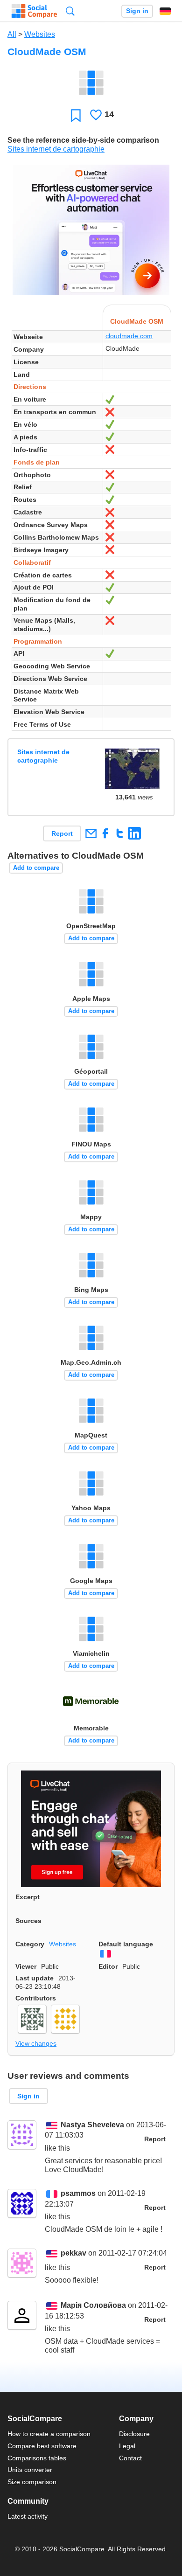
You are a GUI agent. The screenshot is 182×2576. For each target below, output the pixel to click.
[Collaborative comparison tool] (34, 11)
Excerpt (28, 1897)
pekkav (73, 2253)
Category (30, 1944)
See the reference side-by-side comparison (83, 140)
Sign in (137, 11)
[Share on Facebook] (105, 833)
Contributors (36, 1998)
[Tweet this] (120, 833)
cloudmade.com (129, 336)
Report (62, 833)
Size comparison (32, 2482)
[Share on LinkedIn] (134, 833)
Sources (28, 1921)
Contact (130, 2458)
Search (70, 11)
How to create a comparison (49, 2434)
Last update (35, 1978)
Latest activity (28, 2516)
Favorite (76, 115)
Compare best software (42, 2446)
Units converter (30, 2470)
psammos (78, 2194)
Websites (40, 34)
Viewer (26, 1966)
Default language (126, 1944)
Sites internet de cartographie (56, 149)
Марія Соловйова (93, 2306)
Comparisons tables (37, 2458)
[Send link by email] (91, 833)
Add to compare (36, 868)
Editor (108, 1966)
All (12, 34)
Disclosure (134, 2434)
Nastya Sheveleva (92, 2125)
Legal (127, 2446)
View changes (36, 2043)
